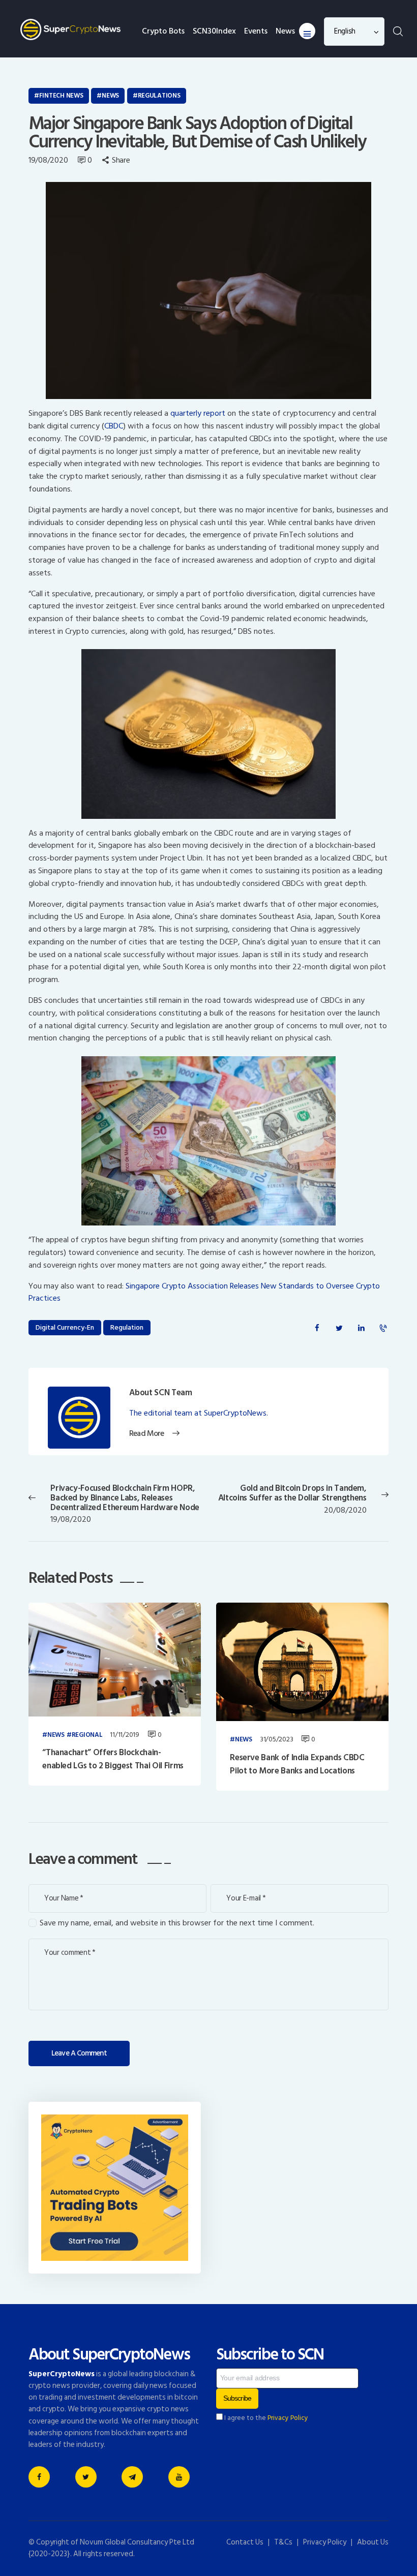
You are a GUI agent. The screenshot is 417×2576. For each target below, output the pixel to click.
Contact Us (245, 2542)
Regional (87, 1735)
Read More (146, 1434)
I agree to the (265, 2418)
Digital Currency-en (65, 1327)
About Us (373, 2542)
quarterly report (198, 413)
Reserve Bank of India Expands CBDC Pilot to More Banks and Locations (297, 1765)
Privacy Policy (288, 2418)
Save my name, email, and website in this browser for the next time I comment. (177, 1923)
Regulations (159, 96)
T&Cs (283, 2542)
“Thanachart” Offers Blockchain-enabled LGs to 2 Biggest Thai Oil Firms (113, 1759)
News (110, 96)
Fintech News (61, 96)
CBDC (114, 426)
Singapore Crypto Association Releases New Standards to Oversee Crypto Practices (204, 1292)
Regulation (127, 1327)
